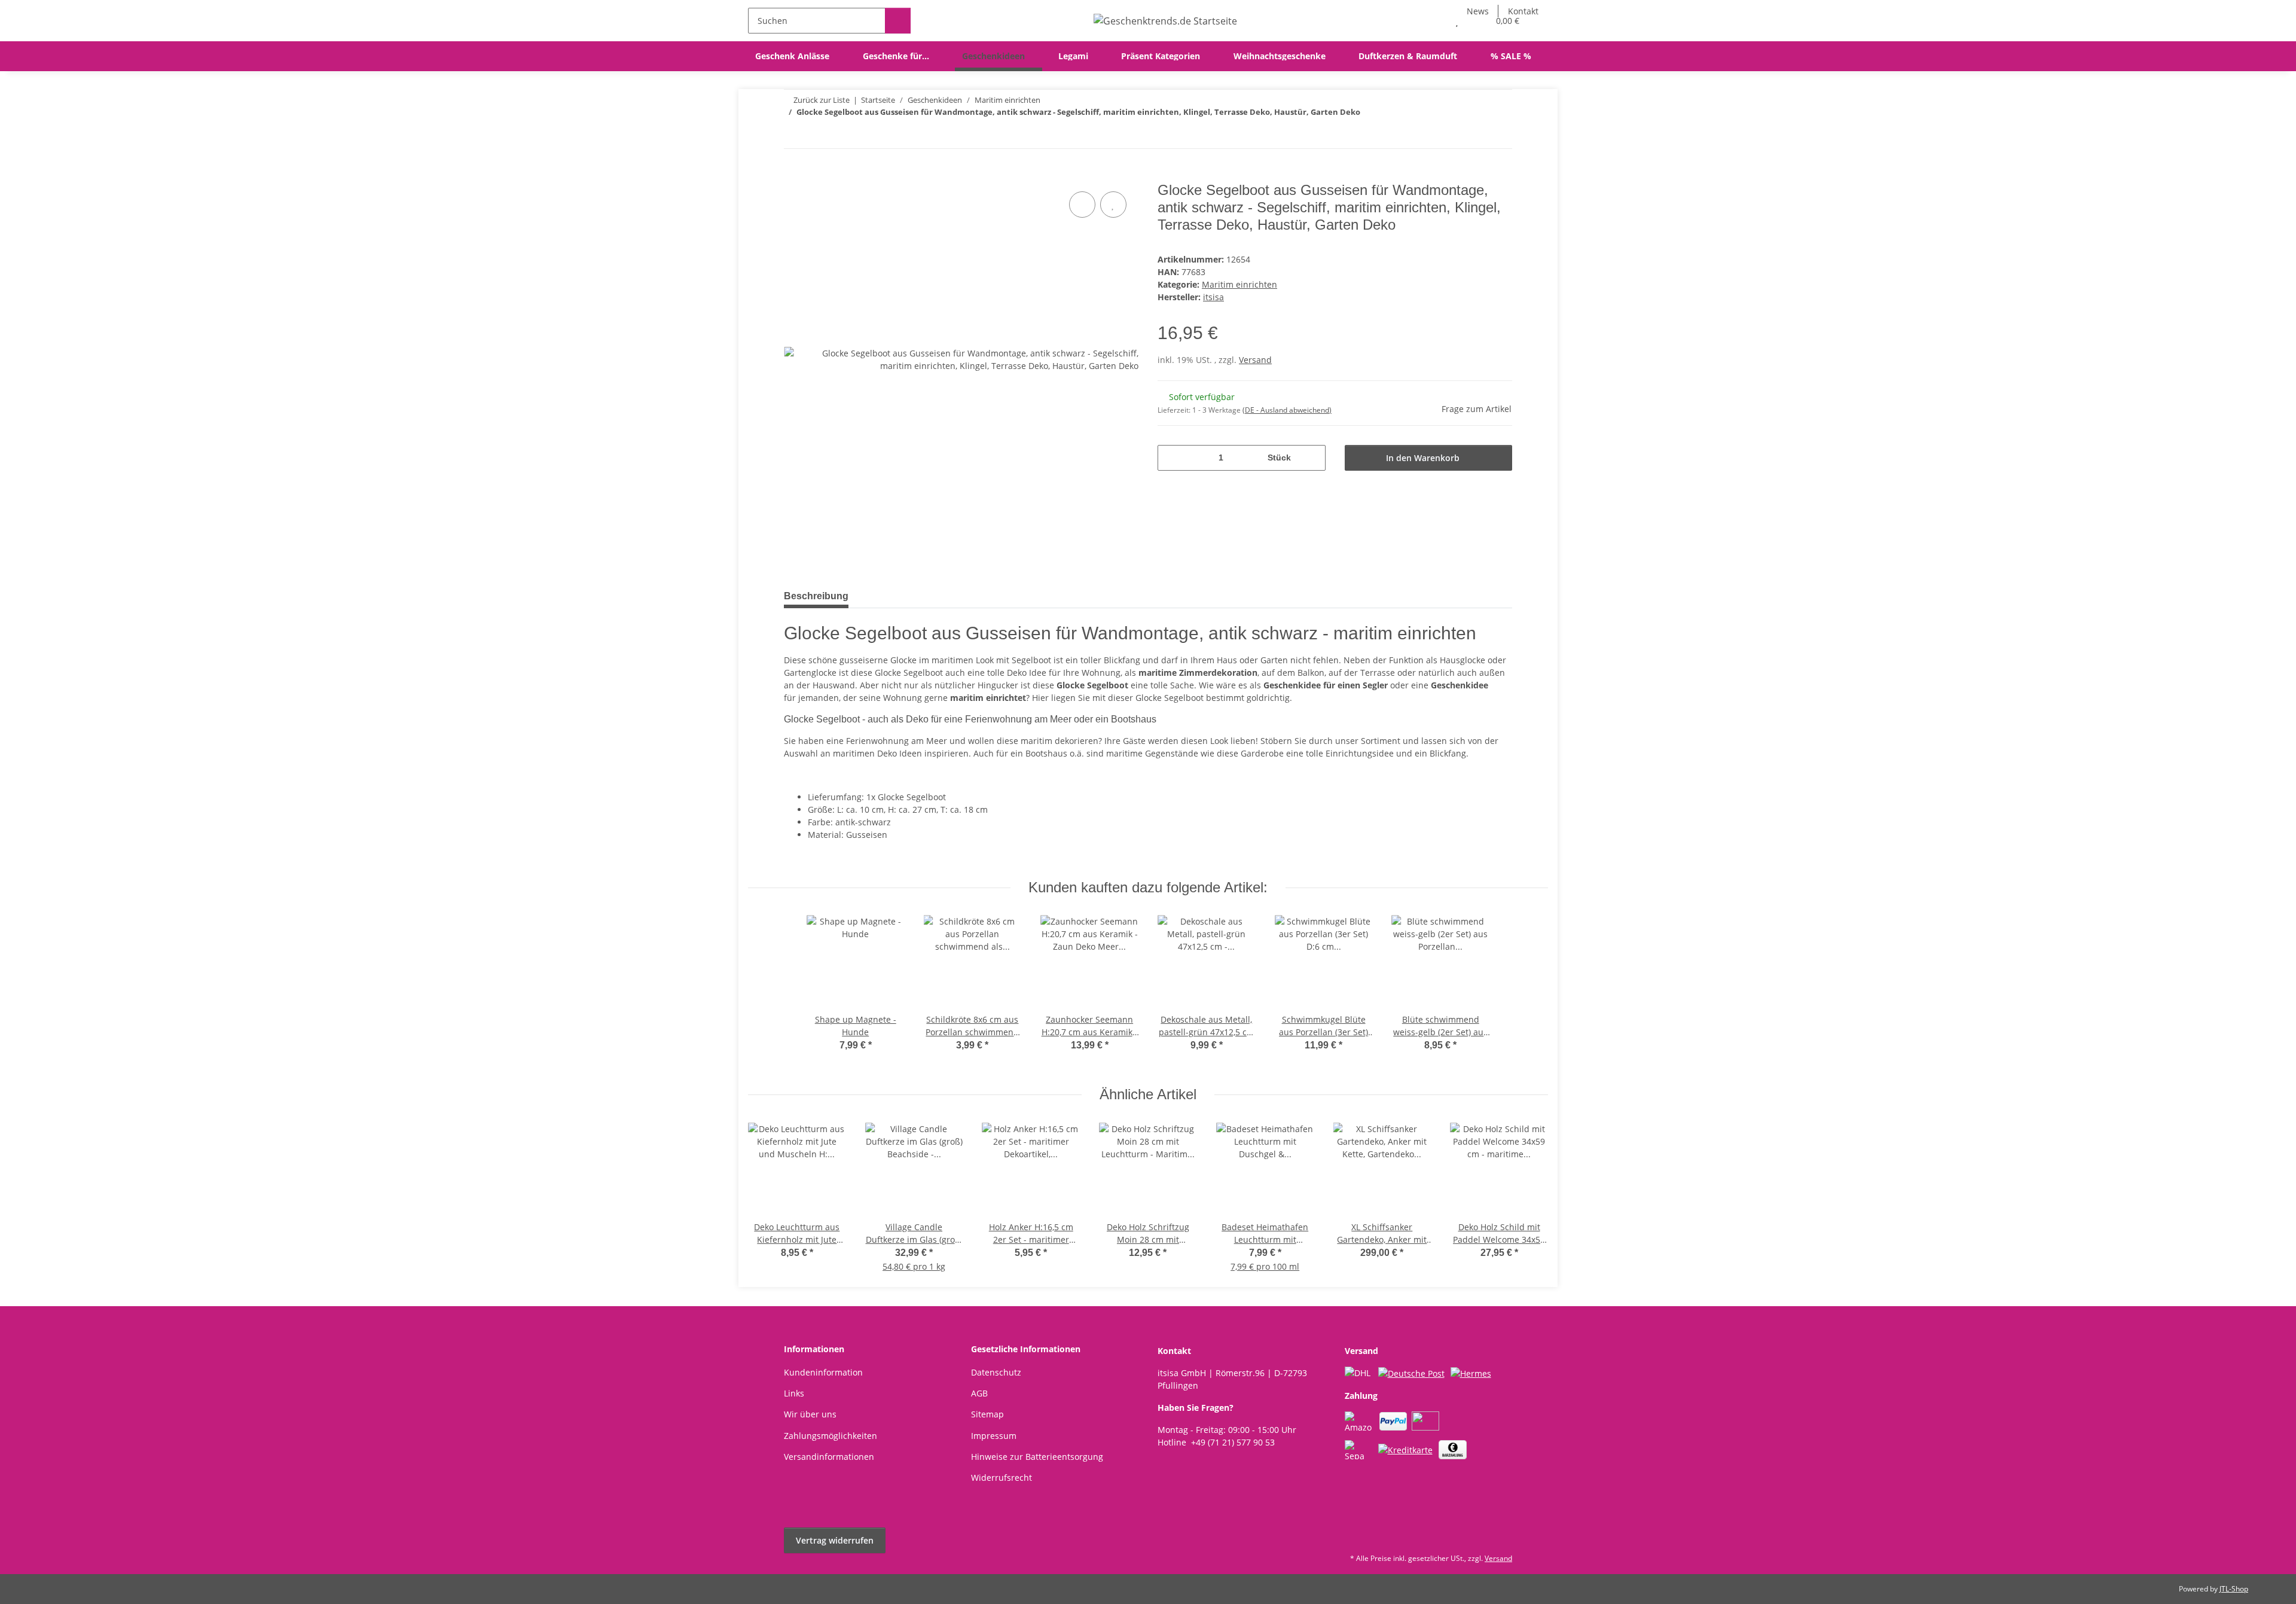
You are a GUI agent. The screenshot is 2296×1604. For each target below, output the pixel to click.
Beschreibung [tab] (816, 596)
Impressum (994, 1436)
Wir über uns (810, 1414)
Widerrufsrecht (1002, 1478)
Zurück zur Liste (822, 100)
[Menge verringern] (1171, 458)
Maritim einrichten (1239, 284)
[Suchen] (898, 21)
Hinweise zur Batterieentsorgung (1037, 1457)
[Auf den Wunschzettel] (1113, 205)
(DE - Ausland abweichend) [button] (1287, 410)
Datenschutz (996, 1372)
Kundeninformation (823, 1372)
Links (794, 1393)
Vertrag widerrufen (835, 1540)
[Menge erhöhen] (1312, 458)
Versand (1255, 360)
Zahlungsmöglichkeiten (831, 1436)
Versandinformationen (829, 1457)
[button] (1433, 21)
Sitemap (987, 1414)
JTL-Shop (2234, 1589)
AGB (979, 1393)
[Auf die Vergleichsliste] (1082, 205)
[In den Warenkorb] (793, 175)
